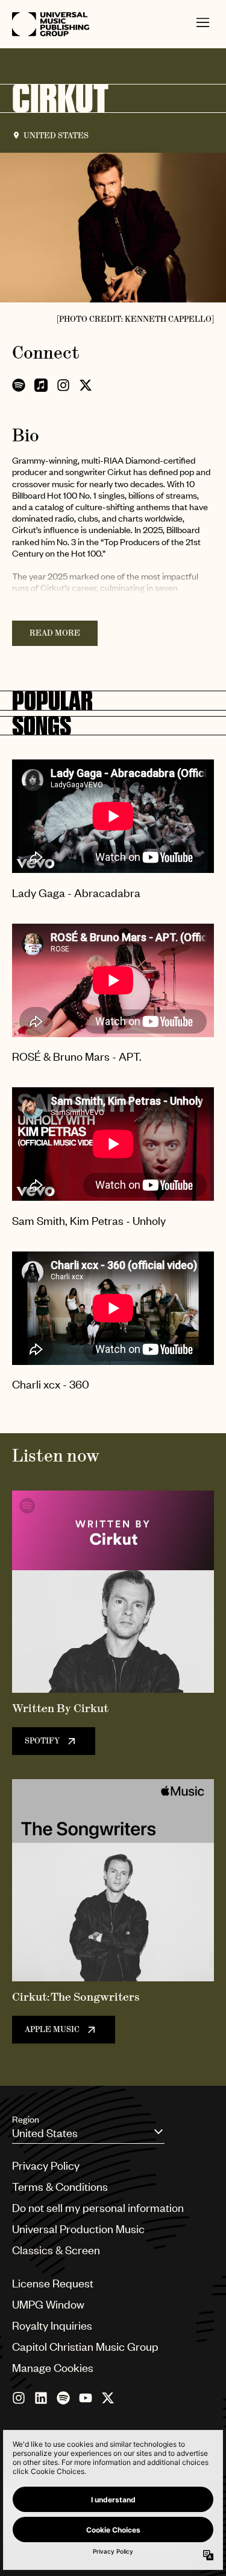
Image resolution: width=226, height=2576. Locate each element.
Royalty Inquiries (52, 2325)
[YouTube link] (86, 2398)
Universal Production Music (78, 2229)
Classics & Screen (56, 2250)
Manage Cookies (53, 2367)
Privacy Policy (46, 2165)
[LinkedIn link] (41, 2398)
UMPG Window (48, 2304)
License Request (53, 2283)
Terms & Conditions (60, 2186)
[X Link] (108, 2398)
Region (26, 2119)
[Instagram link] (19, 2398)
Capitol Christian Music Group (85, 2346)
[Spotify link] (63, 2398)
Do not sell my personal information (98, 2207)
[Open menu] (203, 24)
